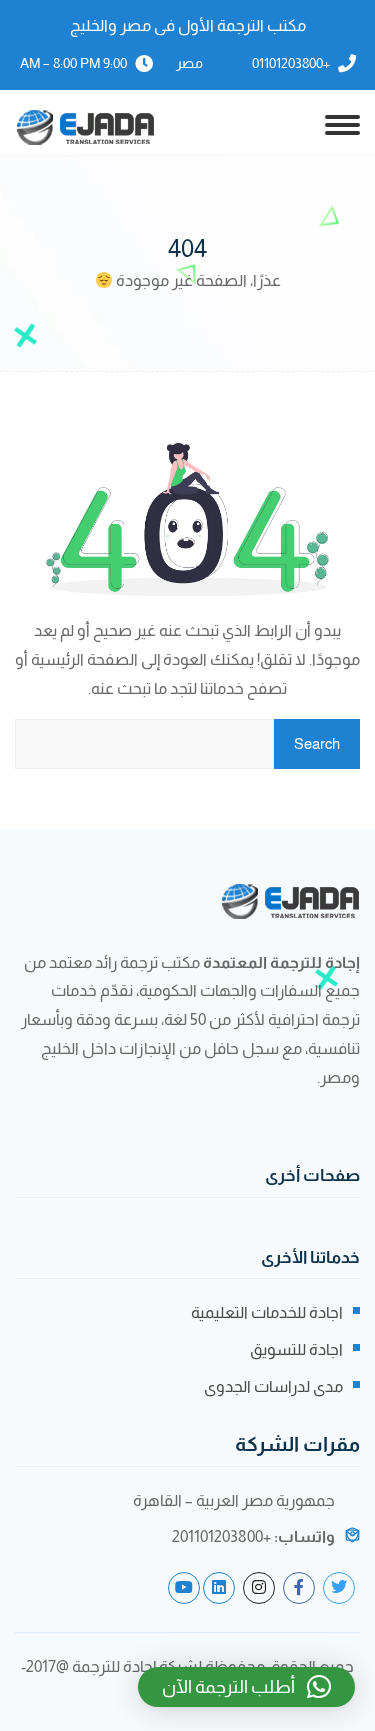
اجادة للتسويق (296, 1349)
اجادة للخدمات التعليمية (267, 1312)
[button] (246, 1687)
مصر (189, 63)
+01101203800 (291, 63)
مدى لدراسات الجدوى (273, 1386)
